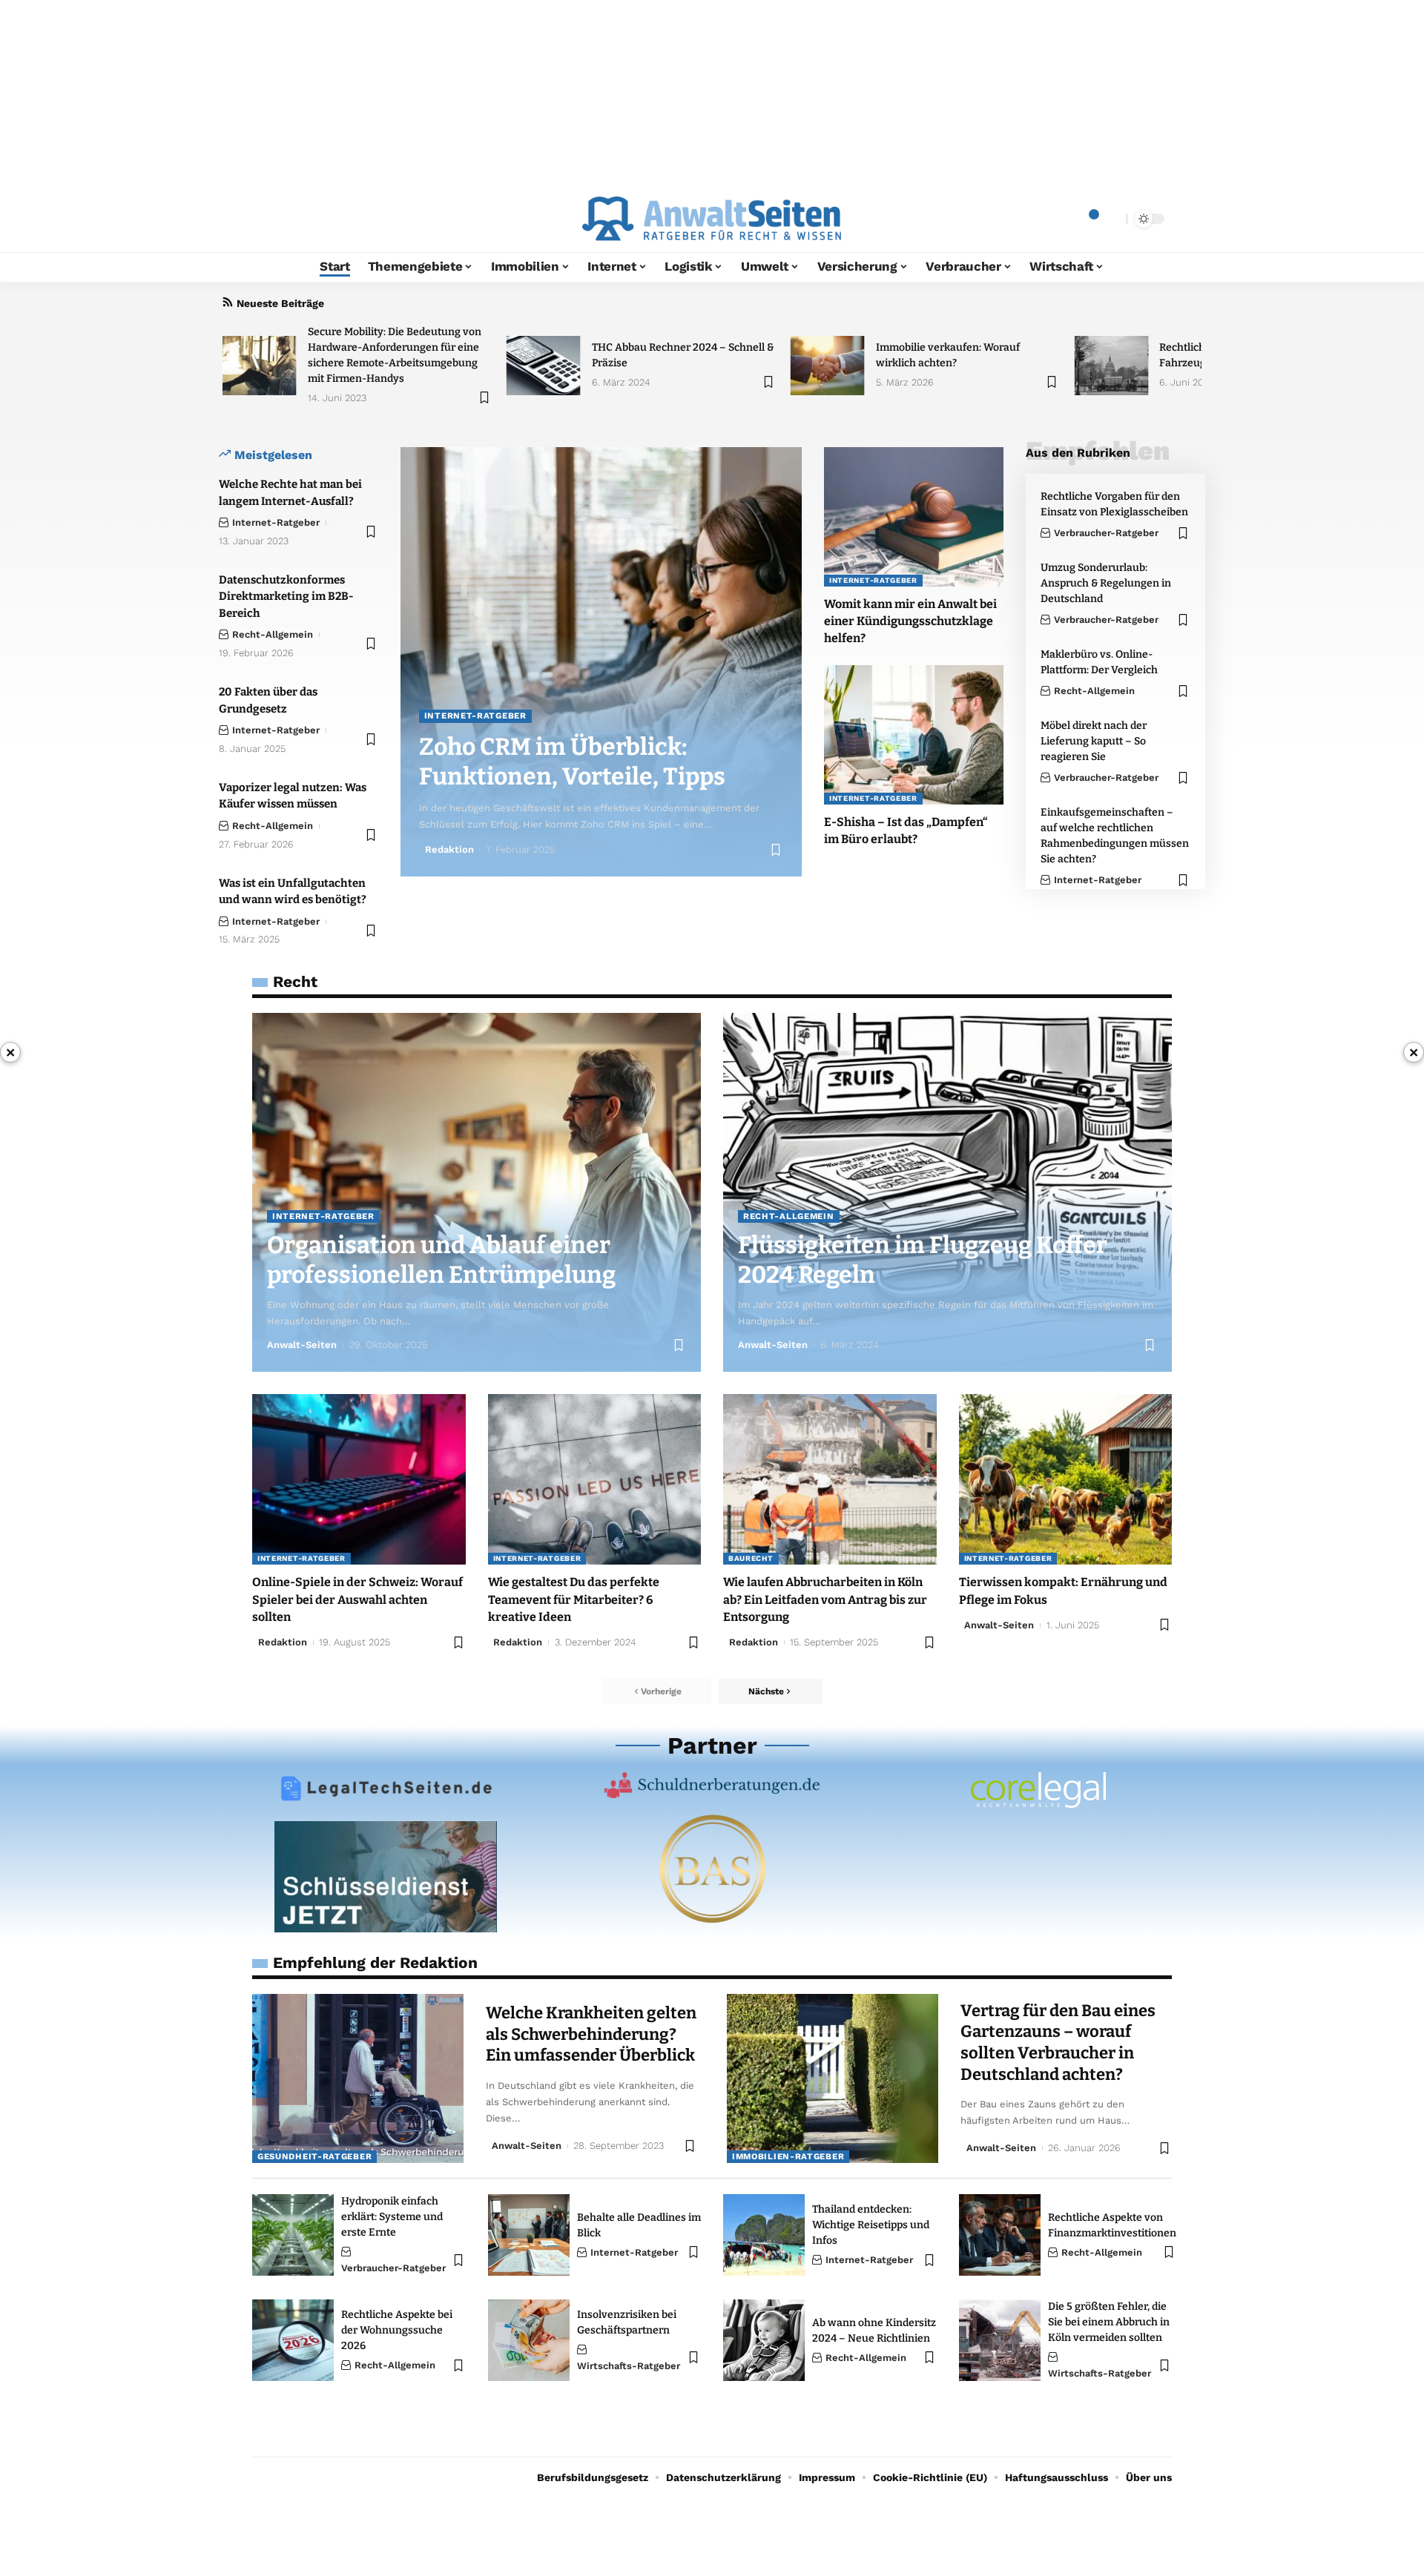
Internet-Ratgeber (276, 522)
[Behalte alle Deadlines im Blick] (529, 2235)
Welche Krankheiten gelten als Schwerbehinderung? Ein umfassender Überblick (591, 2034)
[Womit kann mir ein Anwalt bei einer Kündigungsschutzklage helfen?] (914, 517)
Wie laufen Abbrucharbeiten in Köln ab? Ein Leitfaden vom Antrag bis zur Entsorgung (825, 1599)
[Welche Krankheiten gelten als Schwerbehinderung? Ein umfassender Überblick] (358, 2078)
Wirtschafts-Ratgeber (629, 2366)
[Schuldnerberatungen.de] (712, 1785)
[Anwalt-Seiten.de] (712, 219)
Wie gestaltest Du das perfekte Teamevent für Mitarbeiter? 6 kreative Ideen (574, 1599)
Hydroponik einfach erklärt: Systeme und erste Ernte (392, 2217)
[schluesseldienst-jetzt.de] (386, 1877)
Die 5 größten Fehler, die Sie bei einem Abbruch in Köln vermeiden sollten (1109, 2322)
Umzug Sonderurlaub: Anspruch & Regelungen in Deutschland (1106, 583)
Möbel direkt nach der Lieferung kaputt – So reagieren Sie (1094, 741)
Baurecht (751, 1558)
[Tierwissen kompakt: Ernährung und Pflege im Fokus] (1066, 1479)
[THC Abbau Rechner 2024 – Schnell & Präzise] (544, 366)
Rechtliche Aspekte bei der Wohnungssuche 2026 (397, 2330)
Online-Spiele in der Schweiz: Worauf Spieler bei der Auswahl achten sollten (357, 1599)
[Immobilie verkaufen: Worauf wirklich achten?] (828, 366)
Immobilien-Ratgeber (788, 2156)
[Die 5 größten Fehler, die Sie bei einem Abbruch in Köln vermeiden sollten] (1000, 2340)
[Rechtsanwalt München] (1038, 1790)
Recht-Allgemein (273, 634)
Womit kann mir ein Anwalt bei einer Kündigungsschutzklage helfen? (910, 621)
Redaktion (449, 849)
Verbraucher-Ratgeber (1106, 533)
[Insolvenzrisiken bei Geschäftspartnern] (529, 2340)
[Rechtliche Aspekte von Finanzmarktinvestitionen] (1000, 2235)
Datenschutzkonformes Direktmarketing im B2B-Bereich (286, 597)
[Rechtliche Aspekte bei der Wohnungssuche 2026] (293, 2340)
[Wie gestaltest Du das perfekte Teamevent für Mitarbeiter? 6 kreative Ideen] (595, 1479)
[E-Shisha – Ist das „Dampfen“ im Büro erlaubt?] (914, 735)
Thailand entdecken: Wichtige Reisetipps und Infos (871, 2225)
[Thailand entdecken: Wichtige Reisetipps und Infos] (764, 2235)
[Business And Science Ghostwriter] (712, 1869)
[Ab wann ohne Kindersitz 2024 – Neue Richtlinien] (764, 2340)
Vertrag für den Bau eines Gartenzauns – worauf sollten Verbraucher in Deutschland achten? (1058, 2042)
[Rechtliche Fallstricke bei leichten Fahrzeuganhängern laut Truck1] (1111, 366)
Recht (295, 981)
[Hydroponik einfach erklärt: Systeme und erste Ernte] (293, 2235)
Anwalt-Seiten (302, 1345)
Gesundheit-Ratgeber (314, 2156)
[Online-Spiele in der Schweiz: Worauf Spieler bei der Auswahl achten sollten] (359, 1479)
